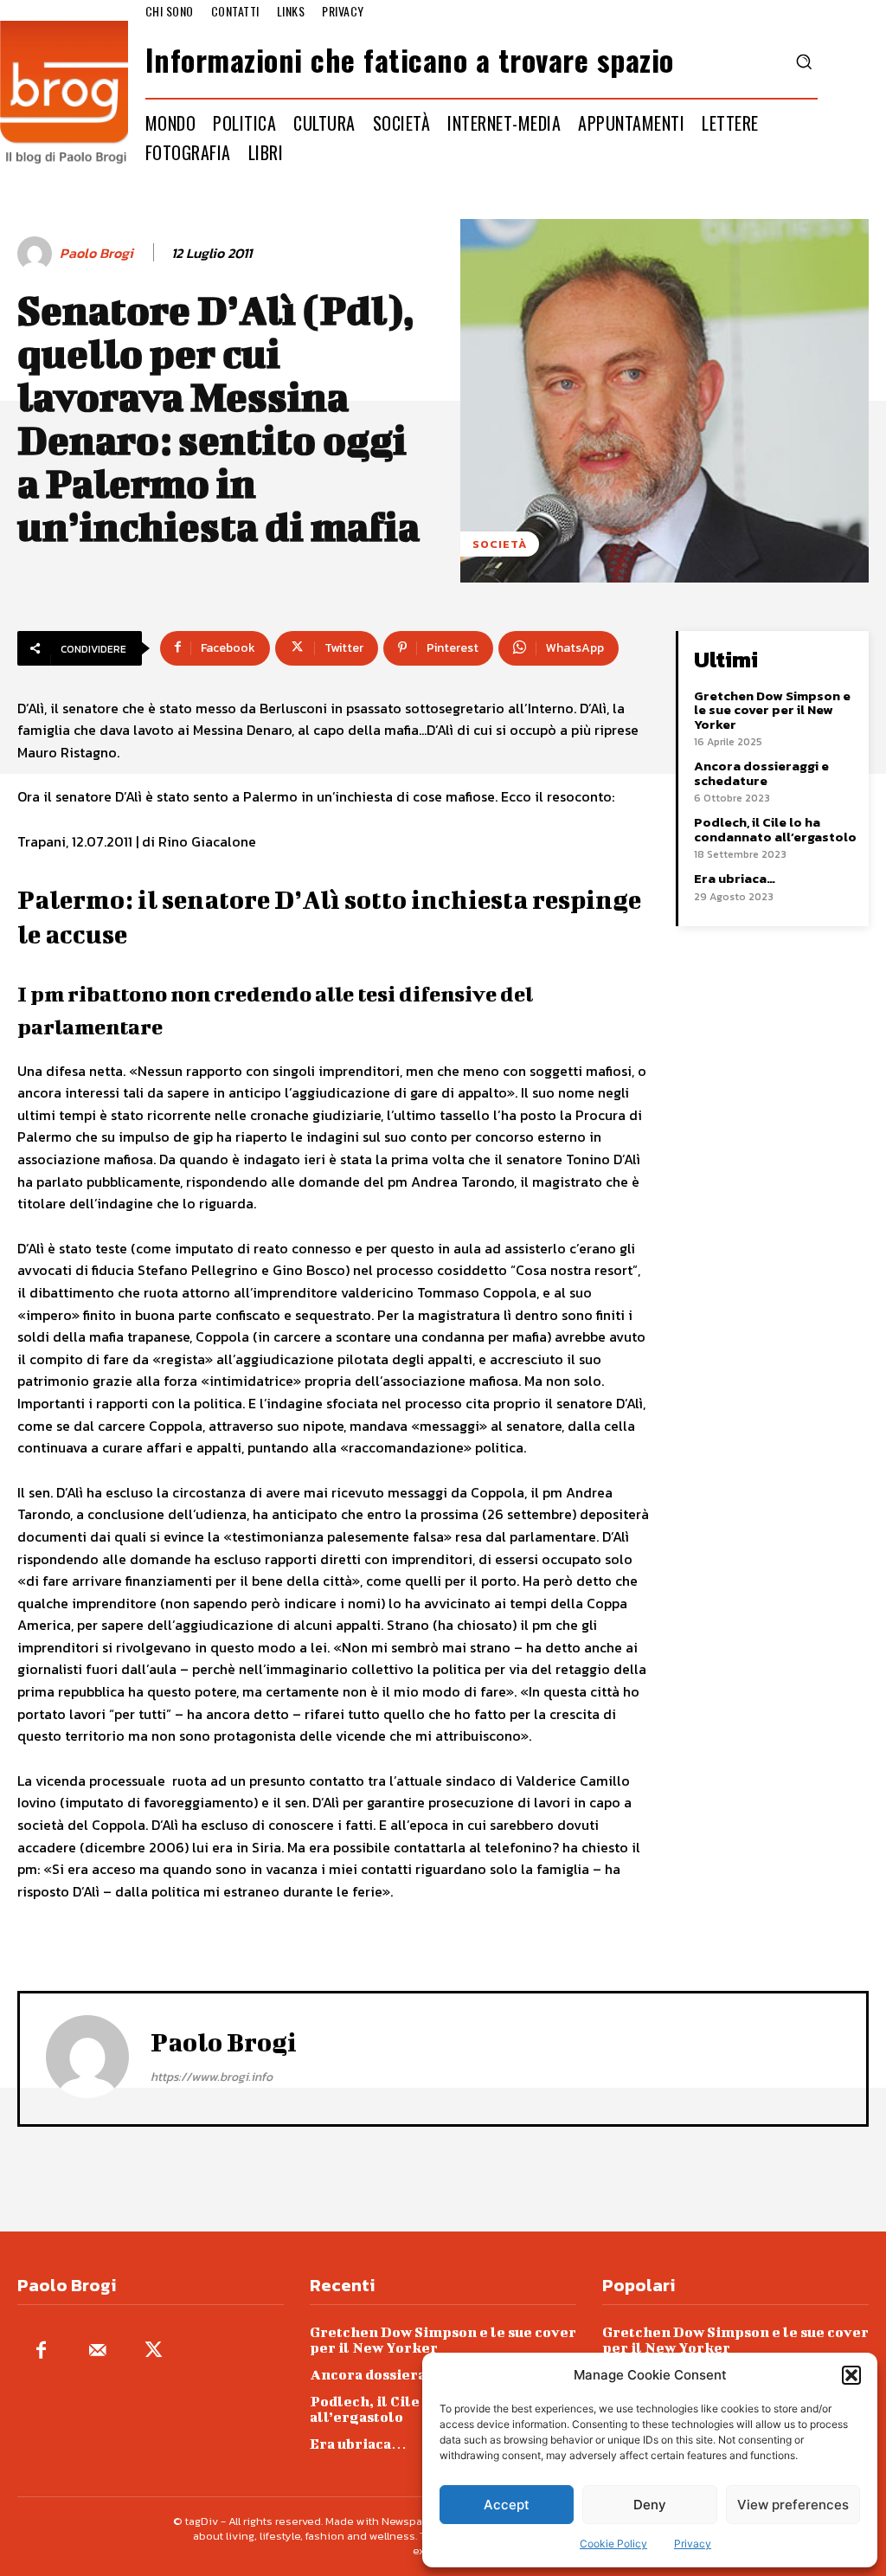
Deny (650, 2505)
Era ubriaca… (735, 878)
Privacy (693, 2544)
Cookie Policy (613, 2544)
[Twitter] (154, 2351)
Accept (507, 2505)
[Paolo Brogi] (37, 254)
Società (500, 544)
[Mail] (97, 2351)
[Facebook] (41, 2351)
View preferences (793, 2505)
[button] (851, 2375)
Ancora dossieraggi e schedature (761, 773)
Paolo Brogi (96, 253)
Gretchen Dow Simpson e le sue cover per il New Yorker (772, 710)
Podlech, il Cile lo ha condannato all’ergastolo (775, 829)
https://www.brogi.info (212, 2077)
